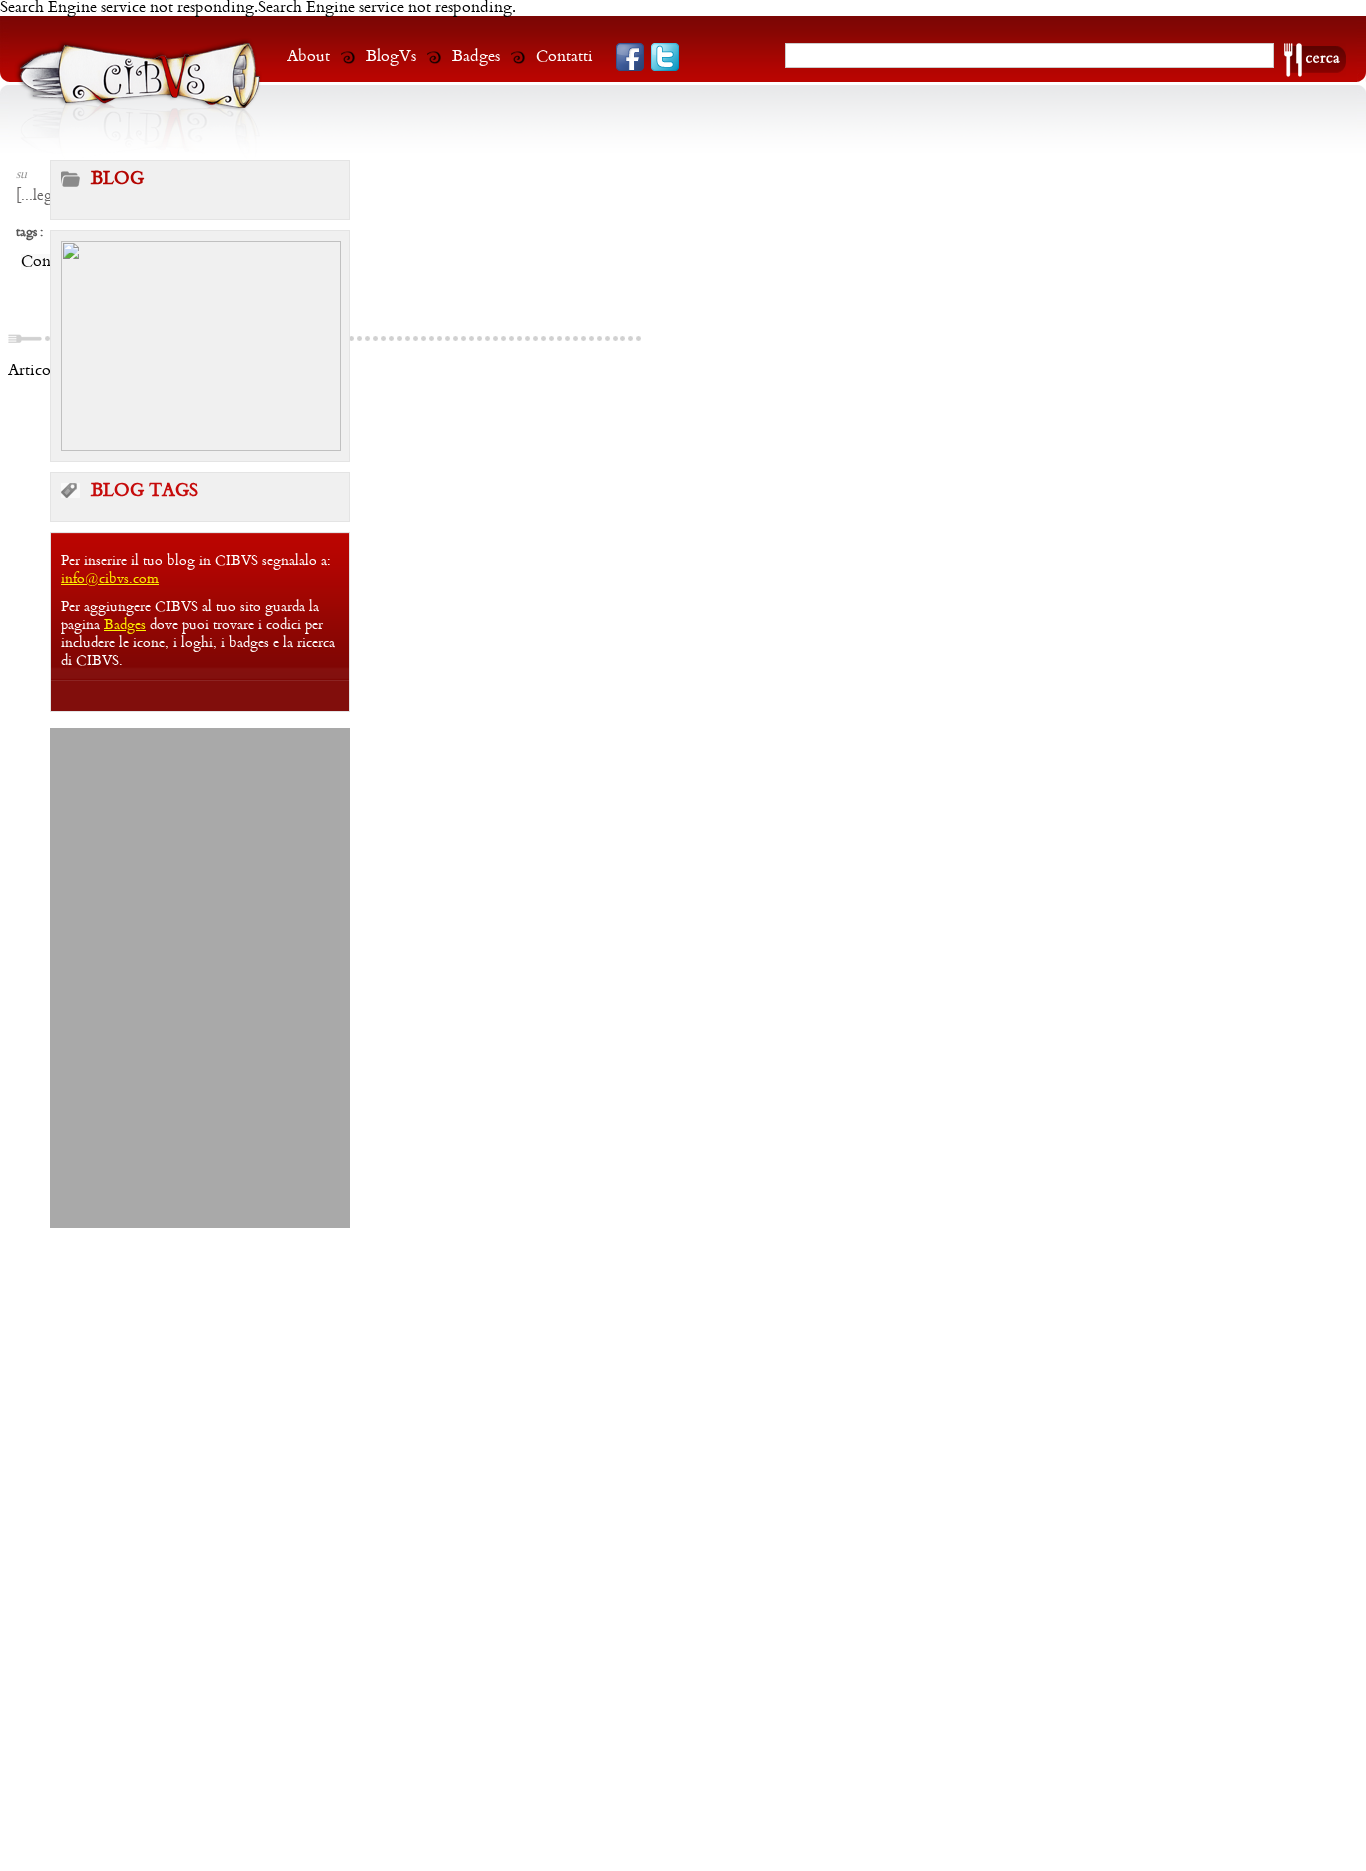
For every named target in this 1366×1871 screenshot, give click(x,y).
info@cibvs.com (110, 579)
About (308, 56)
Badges (476, 56)
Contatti (564, 56)
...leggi (42, 196)
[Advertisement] (200, 853)
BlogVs (391, 56)
